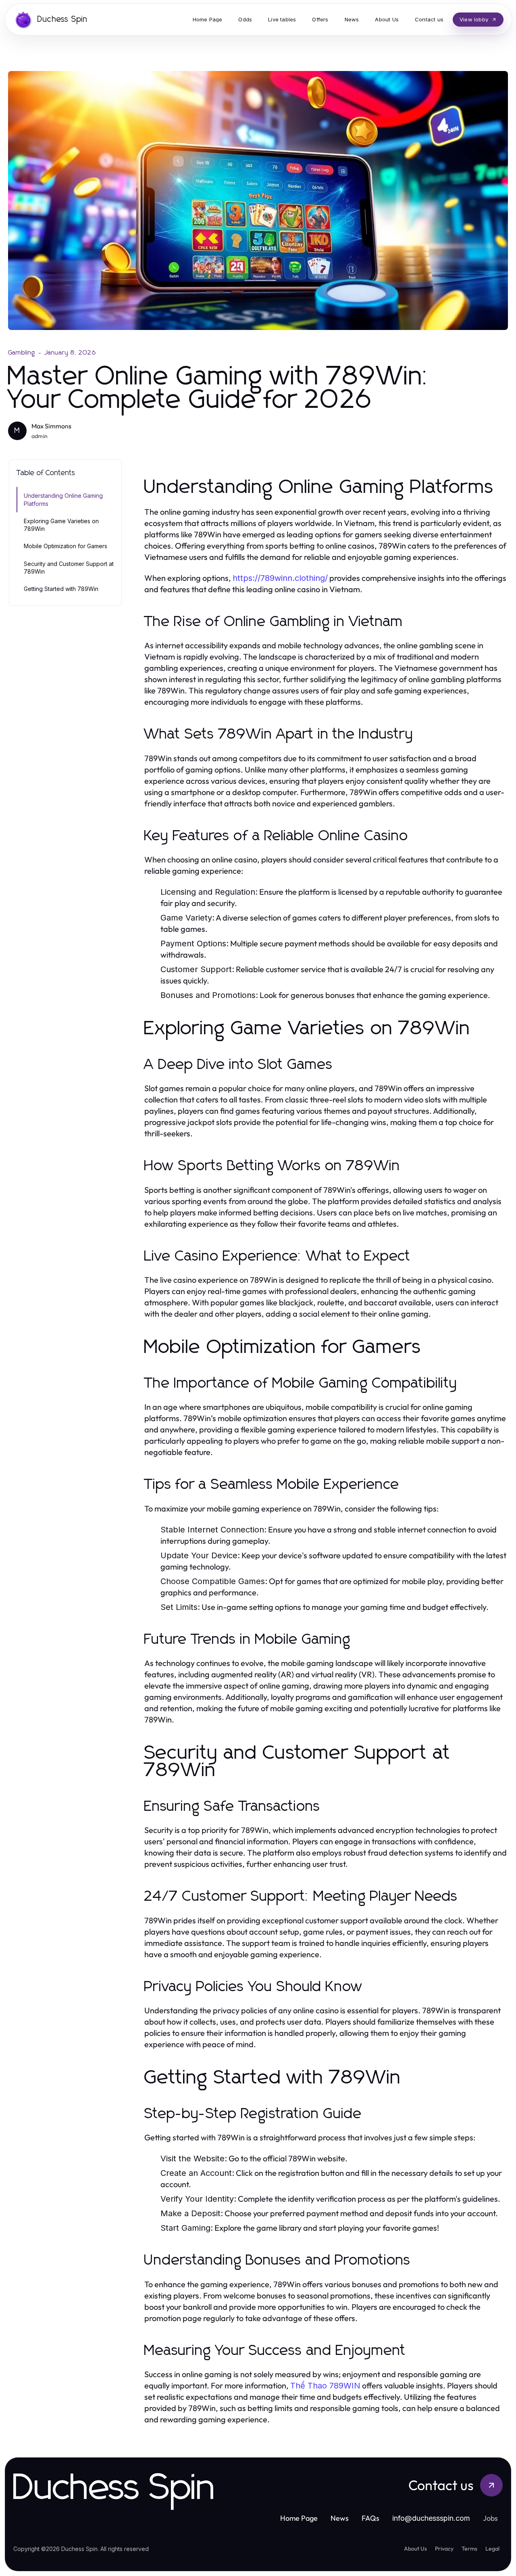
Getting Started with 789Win (61, 589)
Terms (469, 2549)
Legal (492, 2549)
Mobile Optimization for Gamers (66, 546)
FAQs (370, 2518)
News (340, 2518)
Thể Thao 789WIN (325, 2386)
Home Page (299, 2518)
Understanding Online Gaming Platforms (63, 499)
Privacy (444, 2549)
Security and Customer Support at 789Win (69, 568)
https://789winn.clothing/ (280, 578)
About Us (415, 2549)
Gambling (22, 353)
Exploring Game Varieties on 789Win (61, 525)
